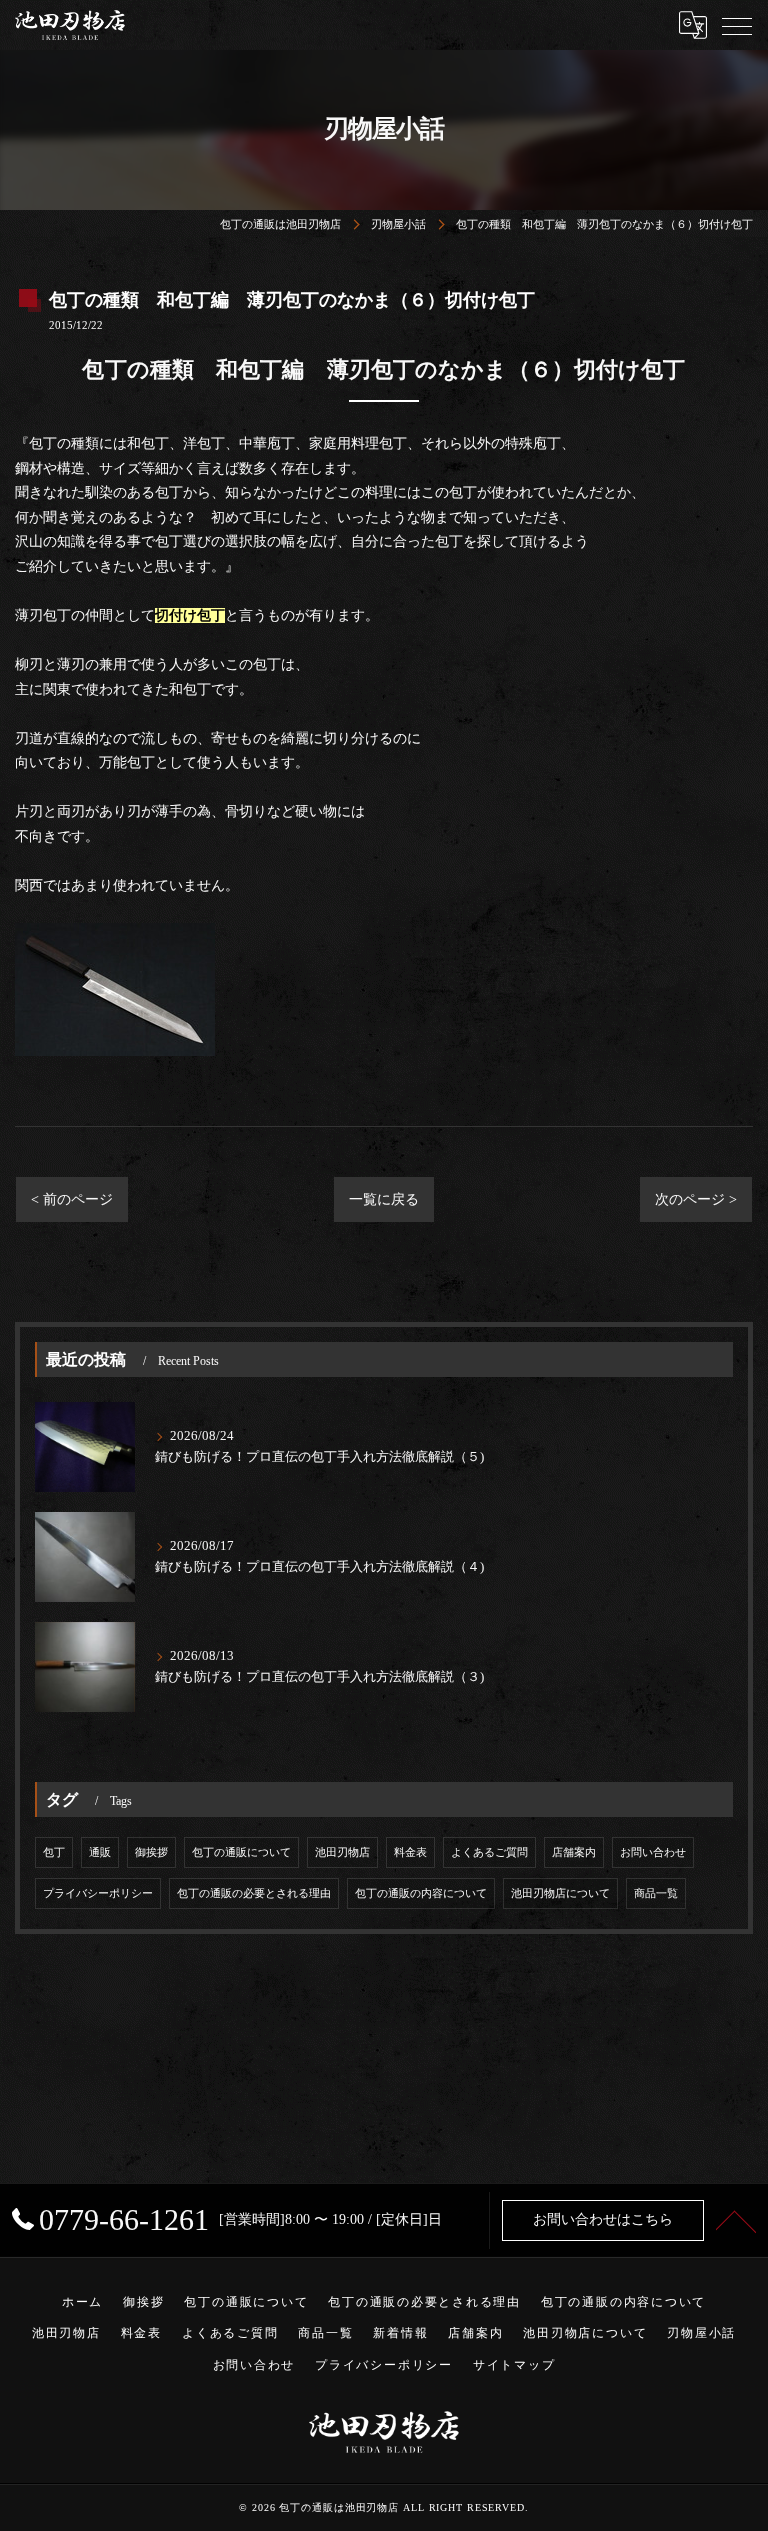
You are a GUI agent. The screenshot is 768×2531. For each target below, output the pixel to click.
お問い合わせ (653, 1852)
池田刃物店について (560, 1893)
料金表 (410, 1852)
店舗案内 (574, 1852)
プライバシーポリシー (98, 1893)
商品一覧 (656, 1893)
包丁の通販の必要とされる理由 (254, 1893)
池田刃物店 (342, 1852)
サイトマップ (514, 2365)
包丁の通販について (241, 1852)
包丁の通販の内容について (421, 1893)
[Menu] (737, 25)
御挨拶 (151, 1852)
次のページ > (696, 1199)
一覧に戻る (384, 1199)
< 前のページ (72, 1199)
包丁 (54, 1852)
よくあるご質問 (489, 1852)
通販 (100, 1852)
